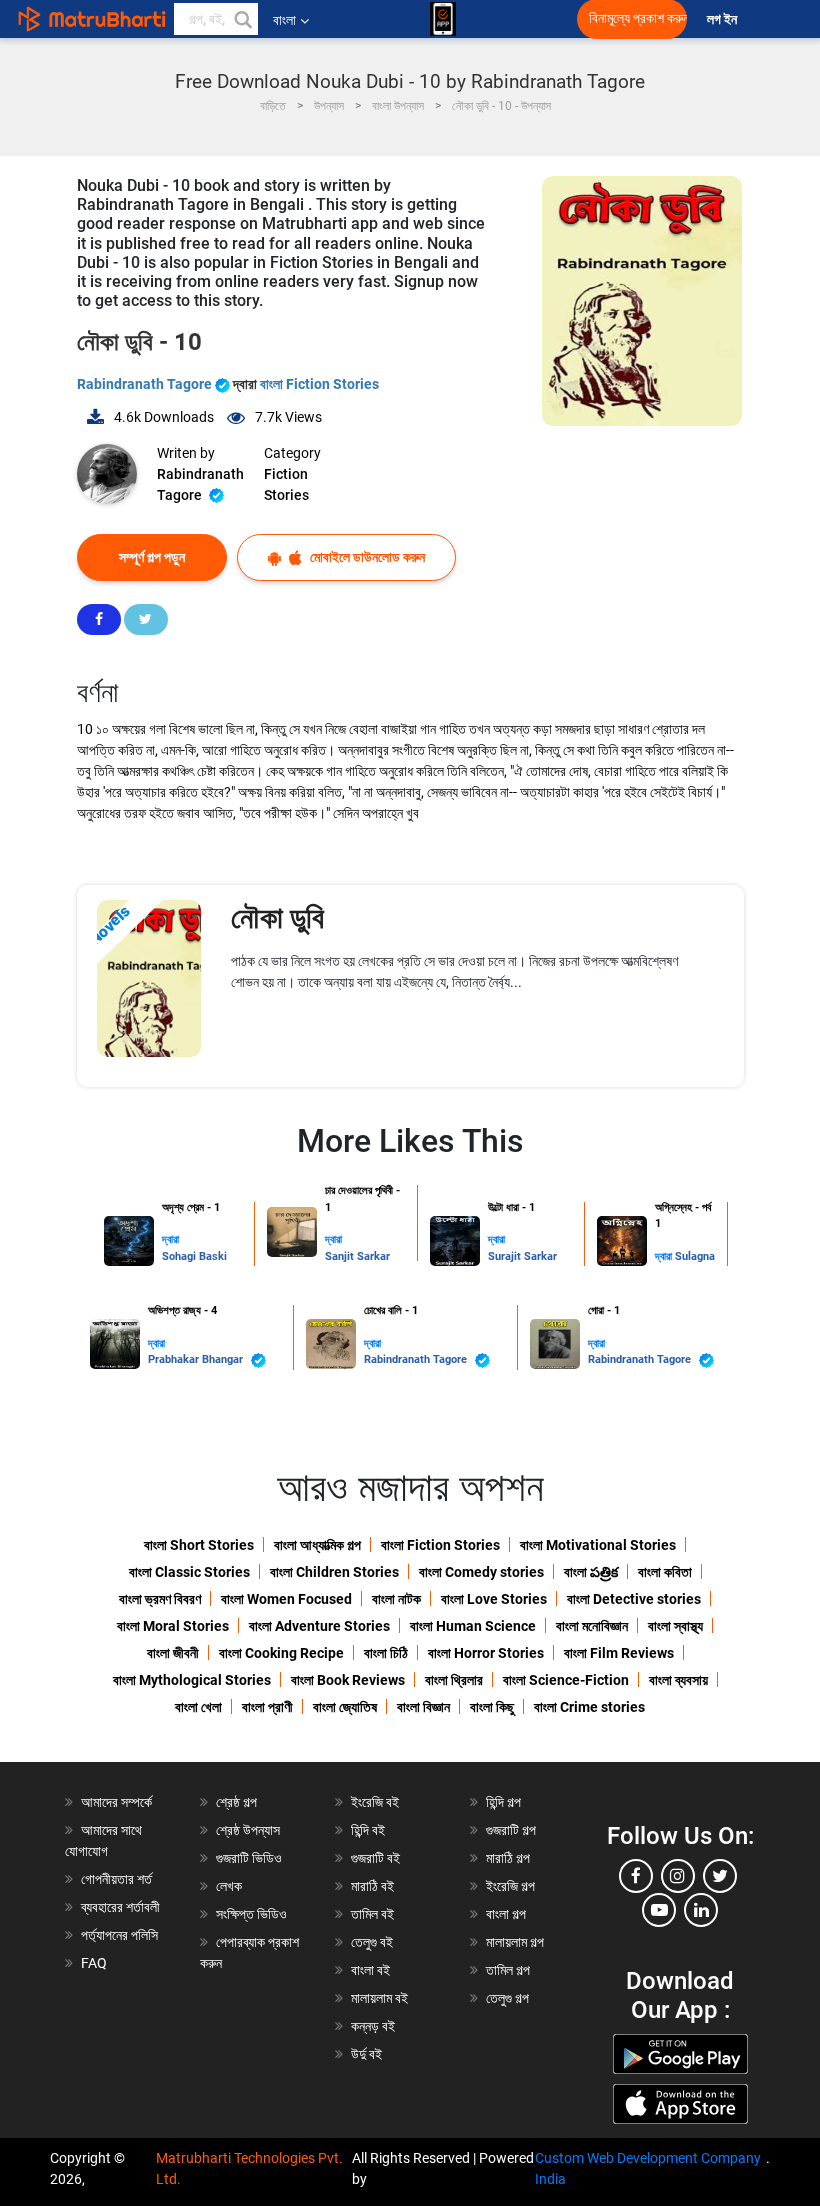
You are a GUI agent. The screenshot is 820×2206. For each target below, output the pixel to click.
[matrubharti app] (443, 19)
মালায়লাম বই (379, 1998)
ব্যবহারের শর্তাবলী (120, 1907)
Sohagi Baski (194, 1256)
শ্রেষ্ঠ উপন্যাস (248, 1830)
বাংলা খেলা (198, 1707)
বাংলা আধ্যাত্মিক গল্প (317, 1545)
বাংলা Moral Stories (173, 1626)
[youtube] (659, 1910)
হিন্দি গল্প (503, 1802)
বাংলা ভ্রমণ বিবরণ (160, 1599)
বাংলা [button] (284, 20)
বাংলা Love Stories (494, 1599)
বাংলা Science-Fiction (566, 1680)
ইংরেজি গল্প (510, 1886)
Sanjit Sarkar (357, 1256)
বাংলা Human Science (473, 1626)
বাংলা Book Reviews (348, 1680)
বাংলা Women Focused (286, 1599)
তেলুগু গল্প (507, 1998)
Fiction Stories (286, 484)
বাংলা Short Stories (199, 1545)
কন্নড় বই (373, 2026)
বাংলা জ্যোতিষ (345, 1707)
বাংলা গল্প (506, 1914)
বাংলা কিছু (492, 1707)
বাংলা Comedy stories (481, 1572)
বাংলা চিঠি (386, 1653)
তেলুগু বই (372, 1942)
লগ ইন (723, 19)
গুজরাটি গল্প (511, 1830)
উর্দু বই (366, 2054)
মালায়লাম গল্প (515, 1942)
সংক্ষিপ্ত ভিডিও (251, 1914)
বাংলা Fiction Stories (319, 384)
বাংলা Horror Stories (486, 1653)
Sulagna (695, 1256)
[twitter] (720, 1876)
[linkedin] (701, 1910)
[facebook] (636, 1876)
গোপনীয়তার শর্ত (116, 1879)
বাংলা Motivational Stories (598, 1545)
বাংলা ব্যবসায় (678, 1680)
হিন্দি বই (368, 1830)
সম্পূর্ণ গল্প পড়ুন (152, 557)
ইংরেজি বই (375, 1802)
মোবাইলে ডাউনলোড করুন (366, 557)
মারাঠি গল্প (508, 1858)
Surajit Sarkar (522, 1256)
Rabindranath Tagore (146, 384)
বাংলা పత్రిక (591, 1572)
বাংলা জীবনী (173, 1653)
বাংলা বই (370, 1970)
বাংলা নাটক (396, 1599)
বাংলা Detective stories (634, 1599)
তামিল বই (372, 1914)
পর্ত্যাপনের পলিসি (119, 1935)
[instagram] (678, 1876)
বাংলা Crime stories (589, 1707)
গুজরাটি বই (375, 1858)
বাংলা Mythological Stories (192, 1680)
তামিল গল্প (508, 1970)
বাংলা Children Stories (334, 1572)
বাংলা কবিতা (665, 1572)
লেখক (229, 1886)
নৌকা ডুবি (277, 917)
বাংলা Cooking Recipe (281, 1653)
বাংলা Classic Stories (189, 1572)
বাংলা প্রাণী (267, 1707)
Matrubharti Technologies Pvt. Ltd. (249, 2168)
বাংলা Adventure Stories (319, 1626)
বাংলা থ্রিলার (454, 1680)
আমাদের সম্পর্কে (116, 1802)
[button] (242, 19)
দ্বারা (170, 1239)
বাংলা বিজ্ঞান (423, 1707)
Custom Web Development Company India (648, 2168)
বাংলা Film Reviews (619, 1653)
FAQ (94, 1963)
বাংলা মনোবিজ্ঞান (592, 1626)
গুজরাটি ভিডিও (249, 1858)
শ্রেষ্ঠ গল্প (236, 1802)
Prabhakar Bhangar (197, 1359)
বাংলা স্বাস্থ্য (675, 1626)
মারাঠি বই (372, 1886)
